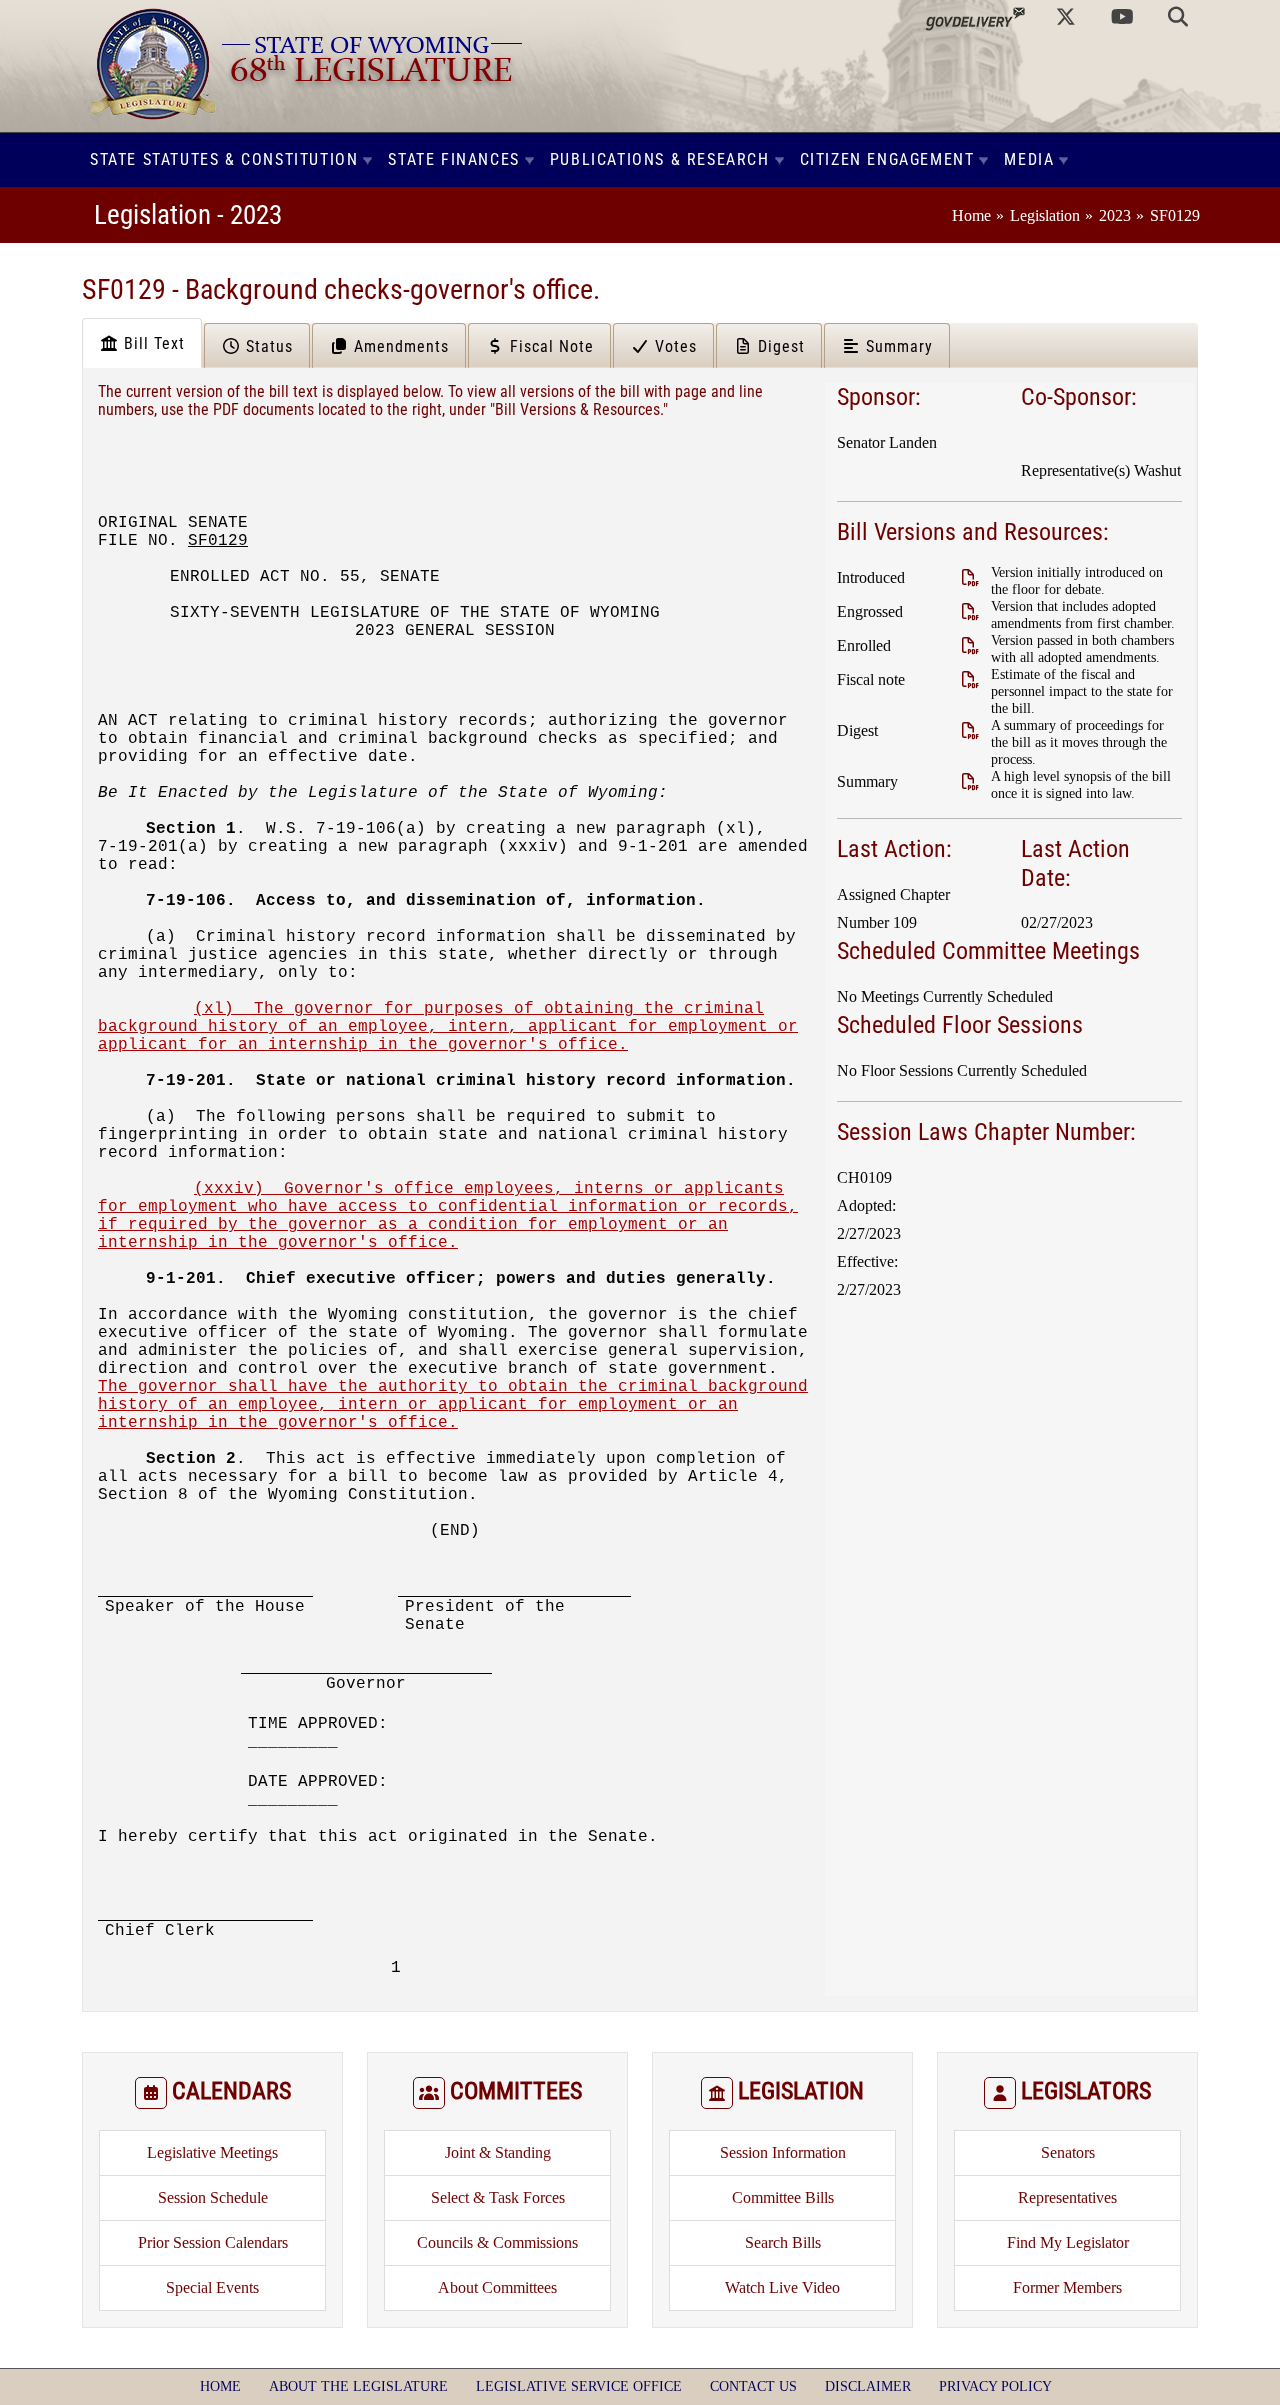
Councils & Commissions (497, 2242)
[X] (1066, 17)
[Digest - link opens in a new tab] (970, 730)
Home (971, 215)
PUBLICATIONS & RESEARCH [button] (660, 159)
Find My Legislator (1068, 2242)
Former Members (1067, 2287)
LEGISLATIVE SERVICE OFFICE (579, 2386)
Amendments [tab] (399, 346)
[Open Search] (1178, 17)
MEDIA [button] (1029, 159)
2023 (1115, 215)
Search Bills (783, 2242)
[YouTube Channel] (1122, 17)
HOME (220, 2386)
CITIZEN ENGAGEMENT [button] (887, 159)
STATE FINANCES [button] (453, 159)
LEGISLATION (801, 2091)
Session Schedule (213, 2197)
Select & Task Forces (498, 2197)
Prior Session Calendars (213, 2242)
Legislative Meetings (212, 2152)
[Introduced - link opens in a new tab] (970, 577)
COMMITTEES (516, 2091)
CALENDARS (231, 2091)
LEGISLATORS (1086, 2091)
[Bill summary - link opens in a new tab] (970, 781)
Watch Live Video (782, 2287)
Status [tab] (267, 346)
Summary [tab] (897, 346)
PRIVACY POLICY (995, 2386)
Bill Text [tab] (152, 343)
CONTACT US (753, 2386)
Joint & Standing (498, 2152)
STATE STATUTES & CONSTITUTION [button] (224, 159)
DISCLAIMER (868, 2386)
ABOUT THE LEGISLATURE (358, 2386)
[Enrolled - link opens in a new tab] (970, 645)
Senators (1068, 2152)
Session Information (783, 2152)
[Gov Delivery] (975, 17)
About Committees (497, 2287)
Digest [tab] (779, 346)
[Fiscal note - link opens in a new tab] (970, 679)
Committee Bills (783, 2197)
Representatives (1067, 2197)
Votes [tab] (673, 346)
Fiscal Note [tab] (549, 346)
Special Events (212, 2287)
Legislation (1045, 215)
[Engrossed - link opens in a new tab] (970, 611)
